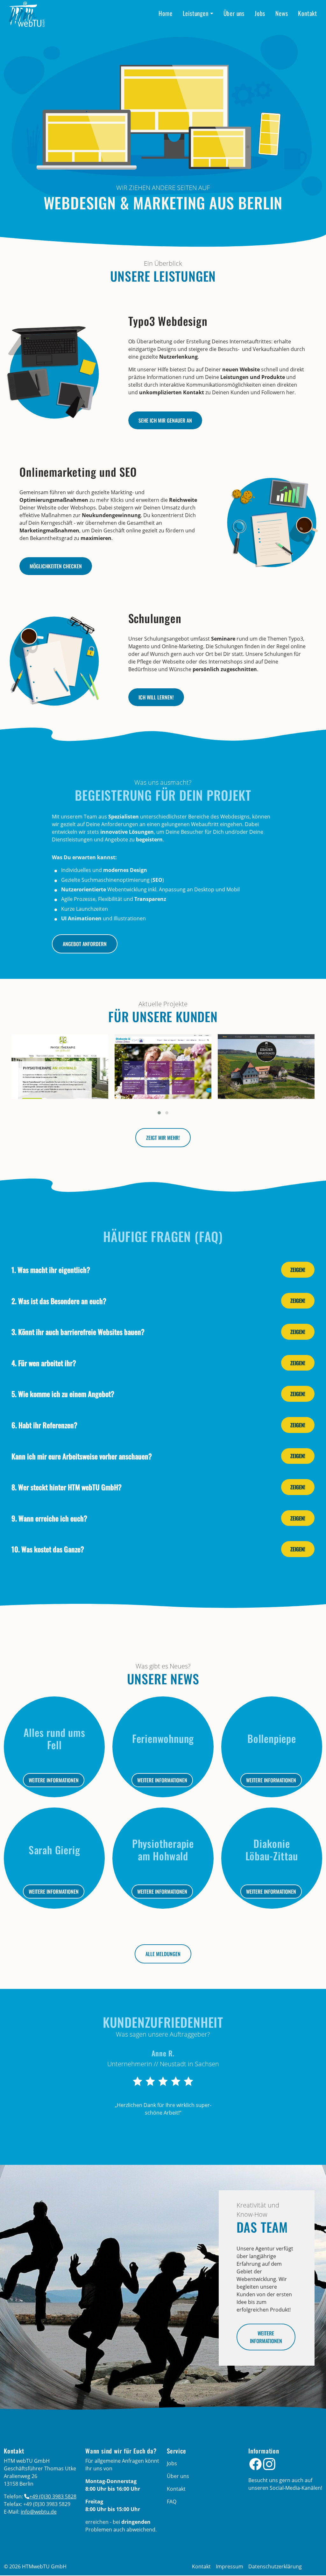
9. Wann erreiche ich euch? (49, 1518)
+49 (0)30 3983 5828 (53, 2496)
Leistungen (196, 13)
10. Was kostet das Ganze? (48, 1549)
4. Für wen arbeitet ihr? (44, 1363)
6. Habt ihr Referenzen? (44, 1425)
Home (165, 13)
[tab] (163, 1270)
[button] (159, 1113)
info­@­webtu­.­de (39, 2512)
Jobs (260, 13)
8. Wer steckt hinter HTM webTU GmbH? (67, 1487)
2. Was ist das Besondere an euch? (59, 1301)
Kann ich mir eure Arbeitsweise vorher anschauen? (82, 1456)
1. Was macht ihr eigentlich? (51, 1270)
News (282, 13)
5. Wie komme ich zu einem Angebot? (63, 1394)
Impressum (230, 2566)
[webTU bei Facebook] (255, 2464)
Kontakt (308, 13)
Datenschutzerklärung (275, 2566)
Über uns (234, 13)
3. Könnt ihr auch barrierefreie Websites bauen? (78, 1332)
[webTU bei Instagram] (269, 2464)
